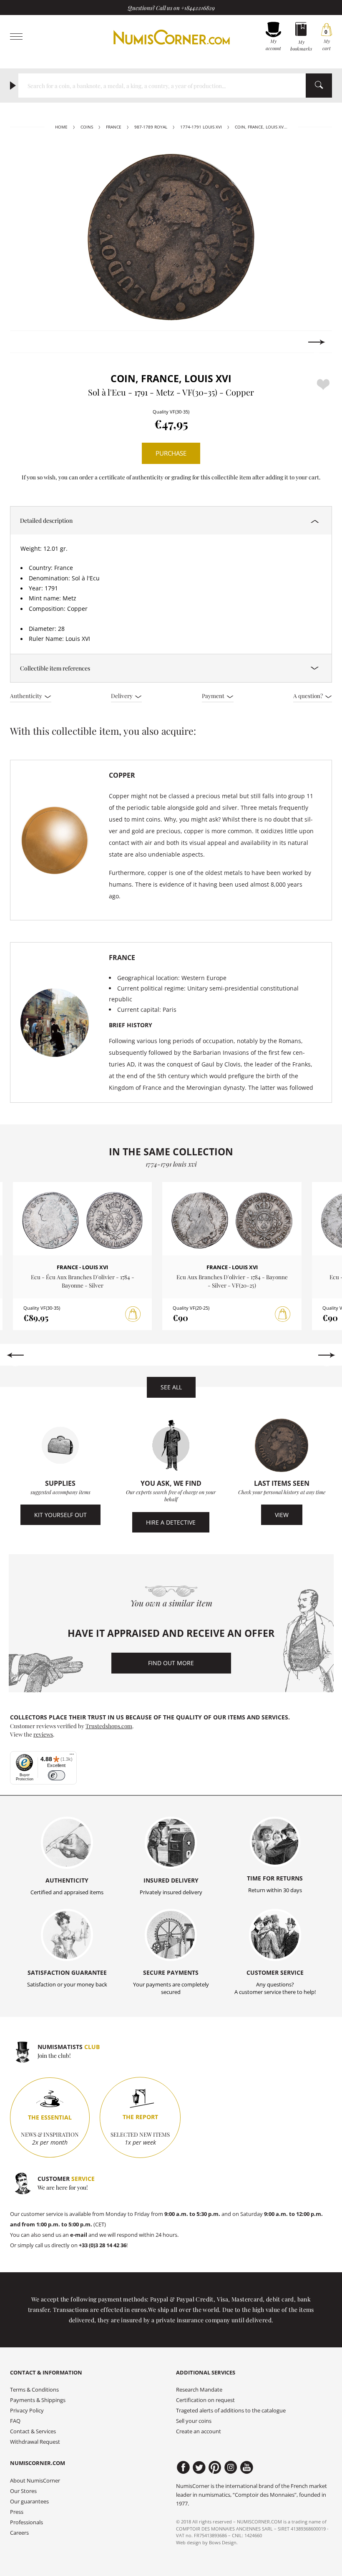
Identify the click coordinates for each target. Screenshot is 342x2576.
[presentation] (25, 342)
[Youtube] (247, 2468)
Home (61, 127)
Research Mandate (199, 2390)
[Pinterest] (215, 2468)
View (282, 1515)
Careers (19, 2533)
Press (17, 2512)
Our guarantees (29, 2502)
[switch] (57, 1776)
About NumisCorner (35, 2481)
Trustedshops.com (109, 1726)
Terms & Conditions (34, 2390)
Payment (214, 696)
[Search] (319, 86)
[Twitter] (199, 2468)
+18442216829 (198, 8)
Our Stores (23, 2491)
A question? (309, 696)
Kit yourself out (60, 1515)
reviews (43, 1734)
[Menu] (72, 1756)
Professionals (26, 2522)
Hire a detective (171, 1522)
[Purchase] (133, 1314)
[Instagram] (231, 2468)
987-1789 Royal (151, 127)
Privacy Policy (27, 2411)
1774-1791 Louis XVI (201, 127)
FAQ (15, 2421)
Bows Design (223, 2542)
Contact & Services (33, 2431)
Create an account (199, 2431)
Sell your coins (194, 2421)
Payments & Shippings (38, 2400)
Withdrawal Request (35, 2442)
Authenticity (27, 696)
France (114, 127)
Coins (87, 127)
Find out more (171, 1663)
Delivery (122, 696)
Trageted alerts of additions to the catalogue (231, 2411)
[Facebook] (183, 2468)
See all (171, 1387)
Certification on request (205, 2400)
